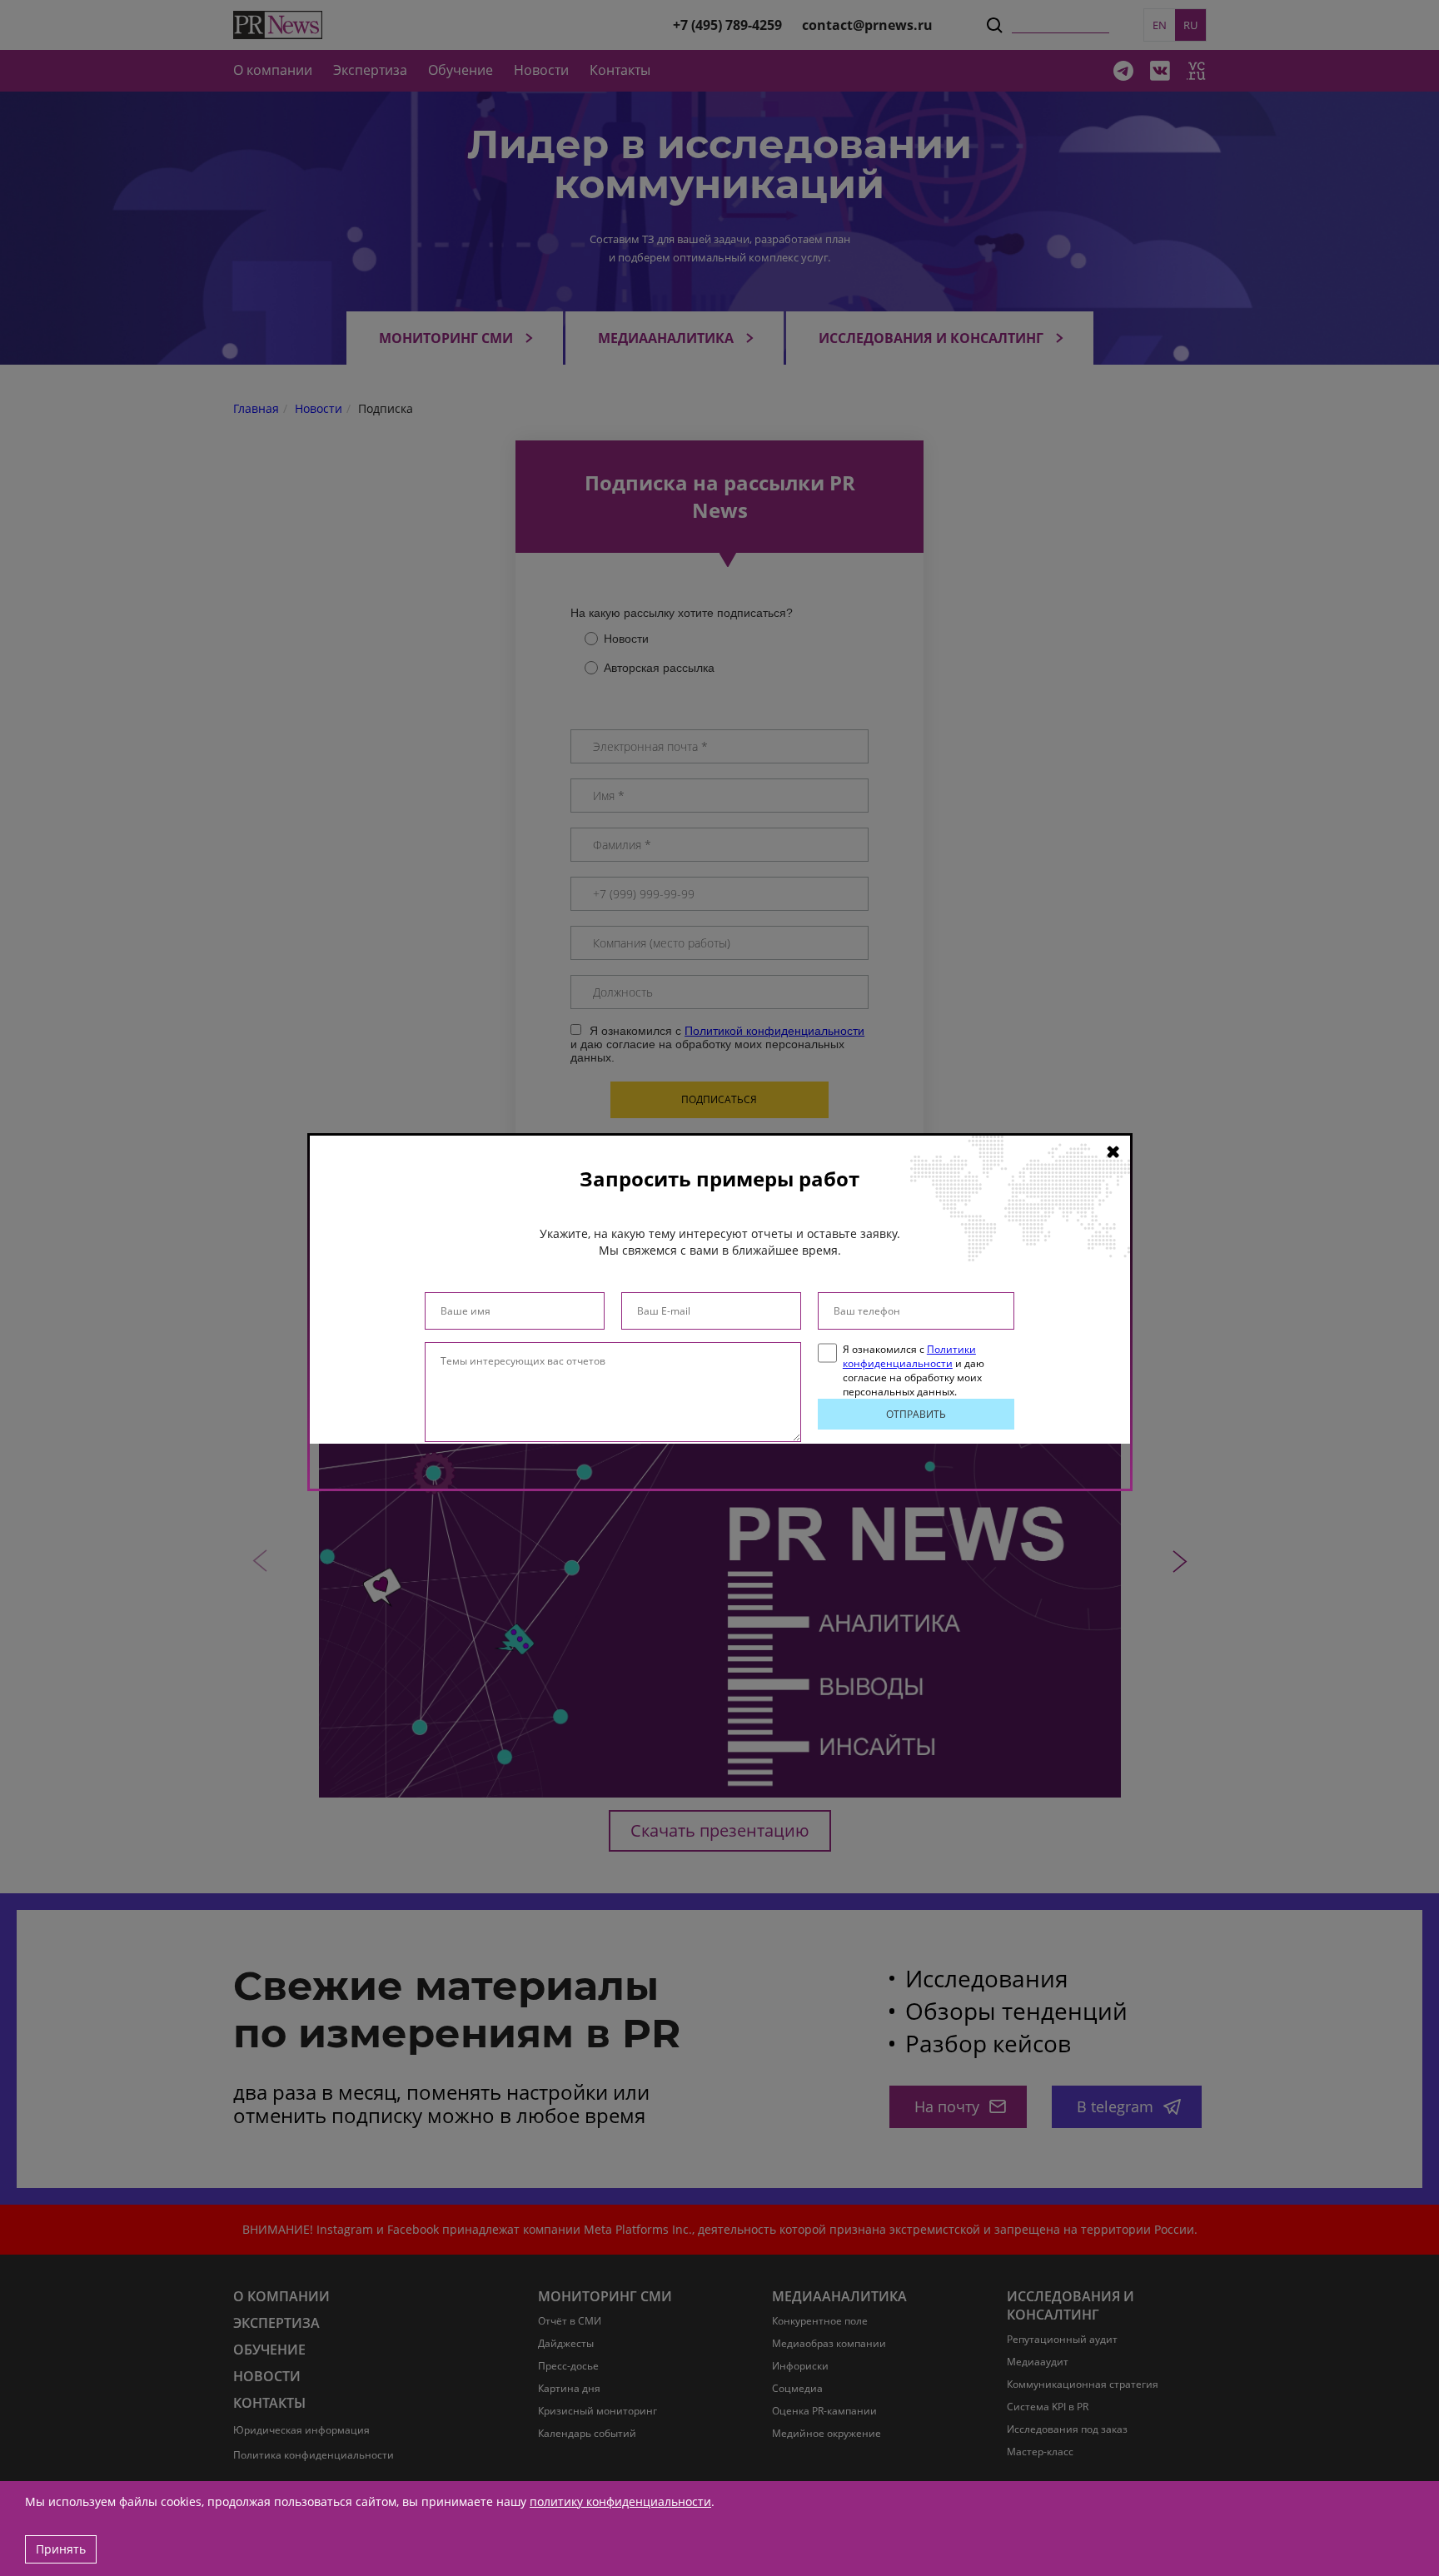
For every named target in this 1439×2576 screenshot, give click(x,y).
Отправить (916, 1414)
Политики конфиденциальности (909, 1356)
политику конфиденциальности (620, 2501)
